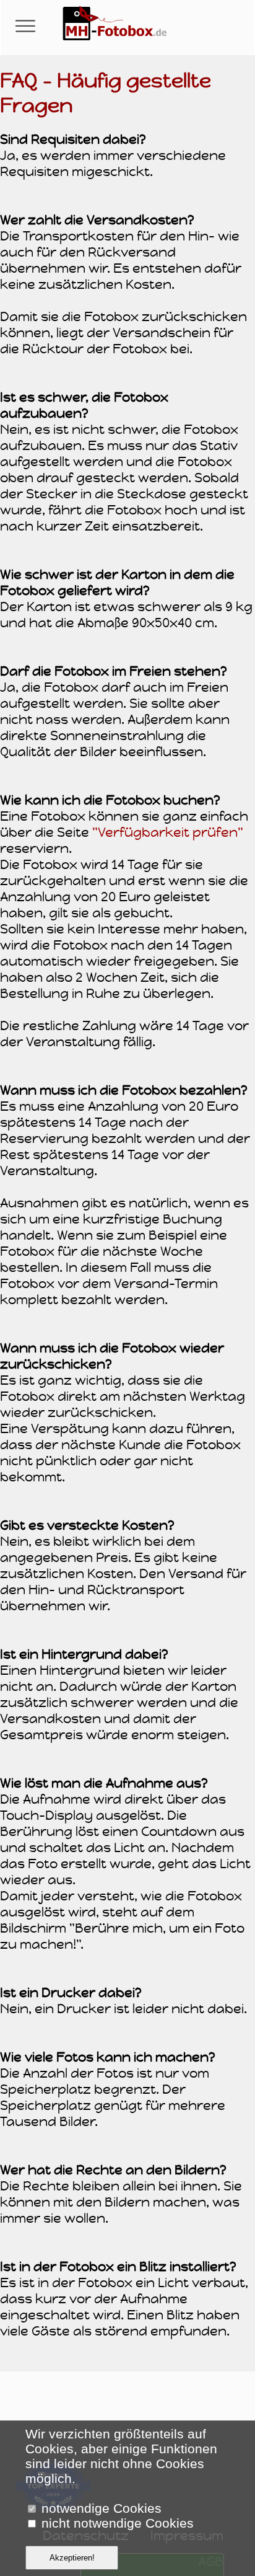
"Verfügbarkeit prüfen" (168, 832)
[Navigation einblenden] (25, 27)
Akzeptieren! (72, 2558)
